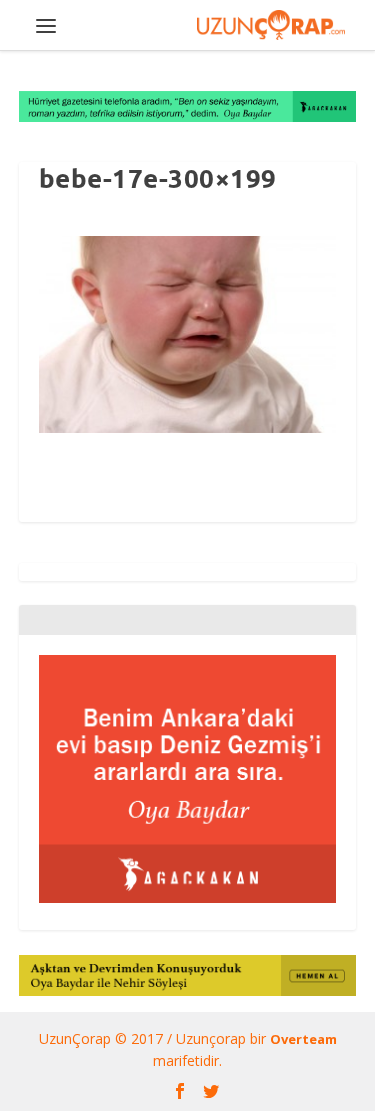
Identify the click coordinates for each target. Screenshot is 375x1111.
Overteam (303, 1039)
